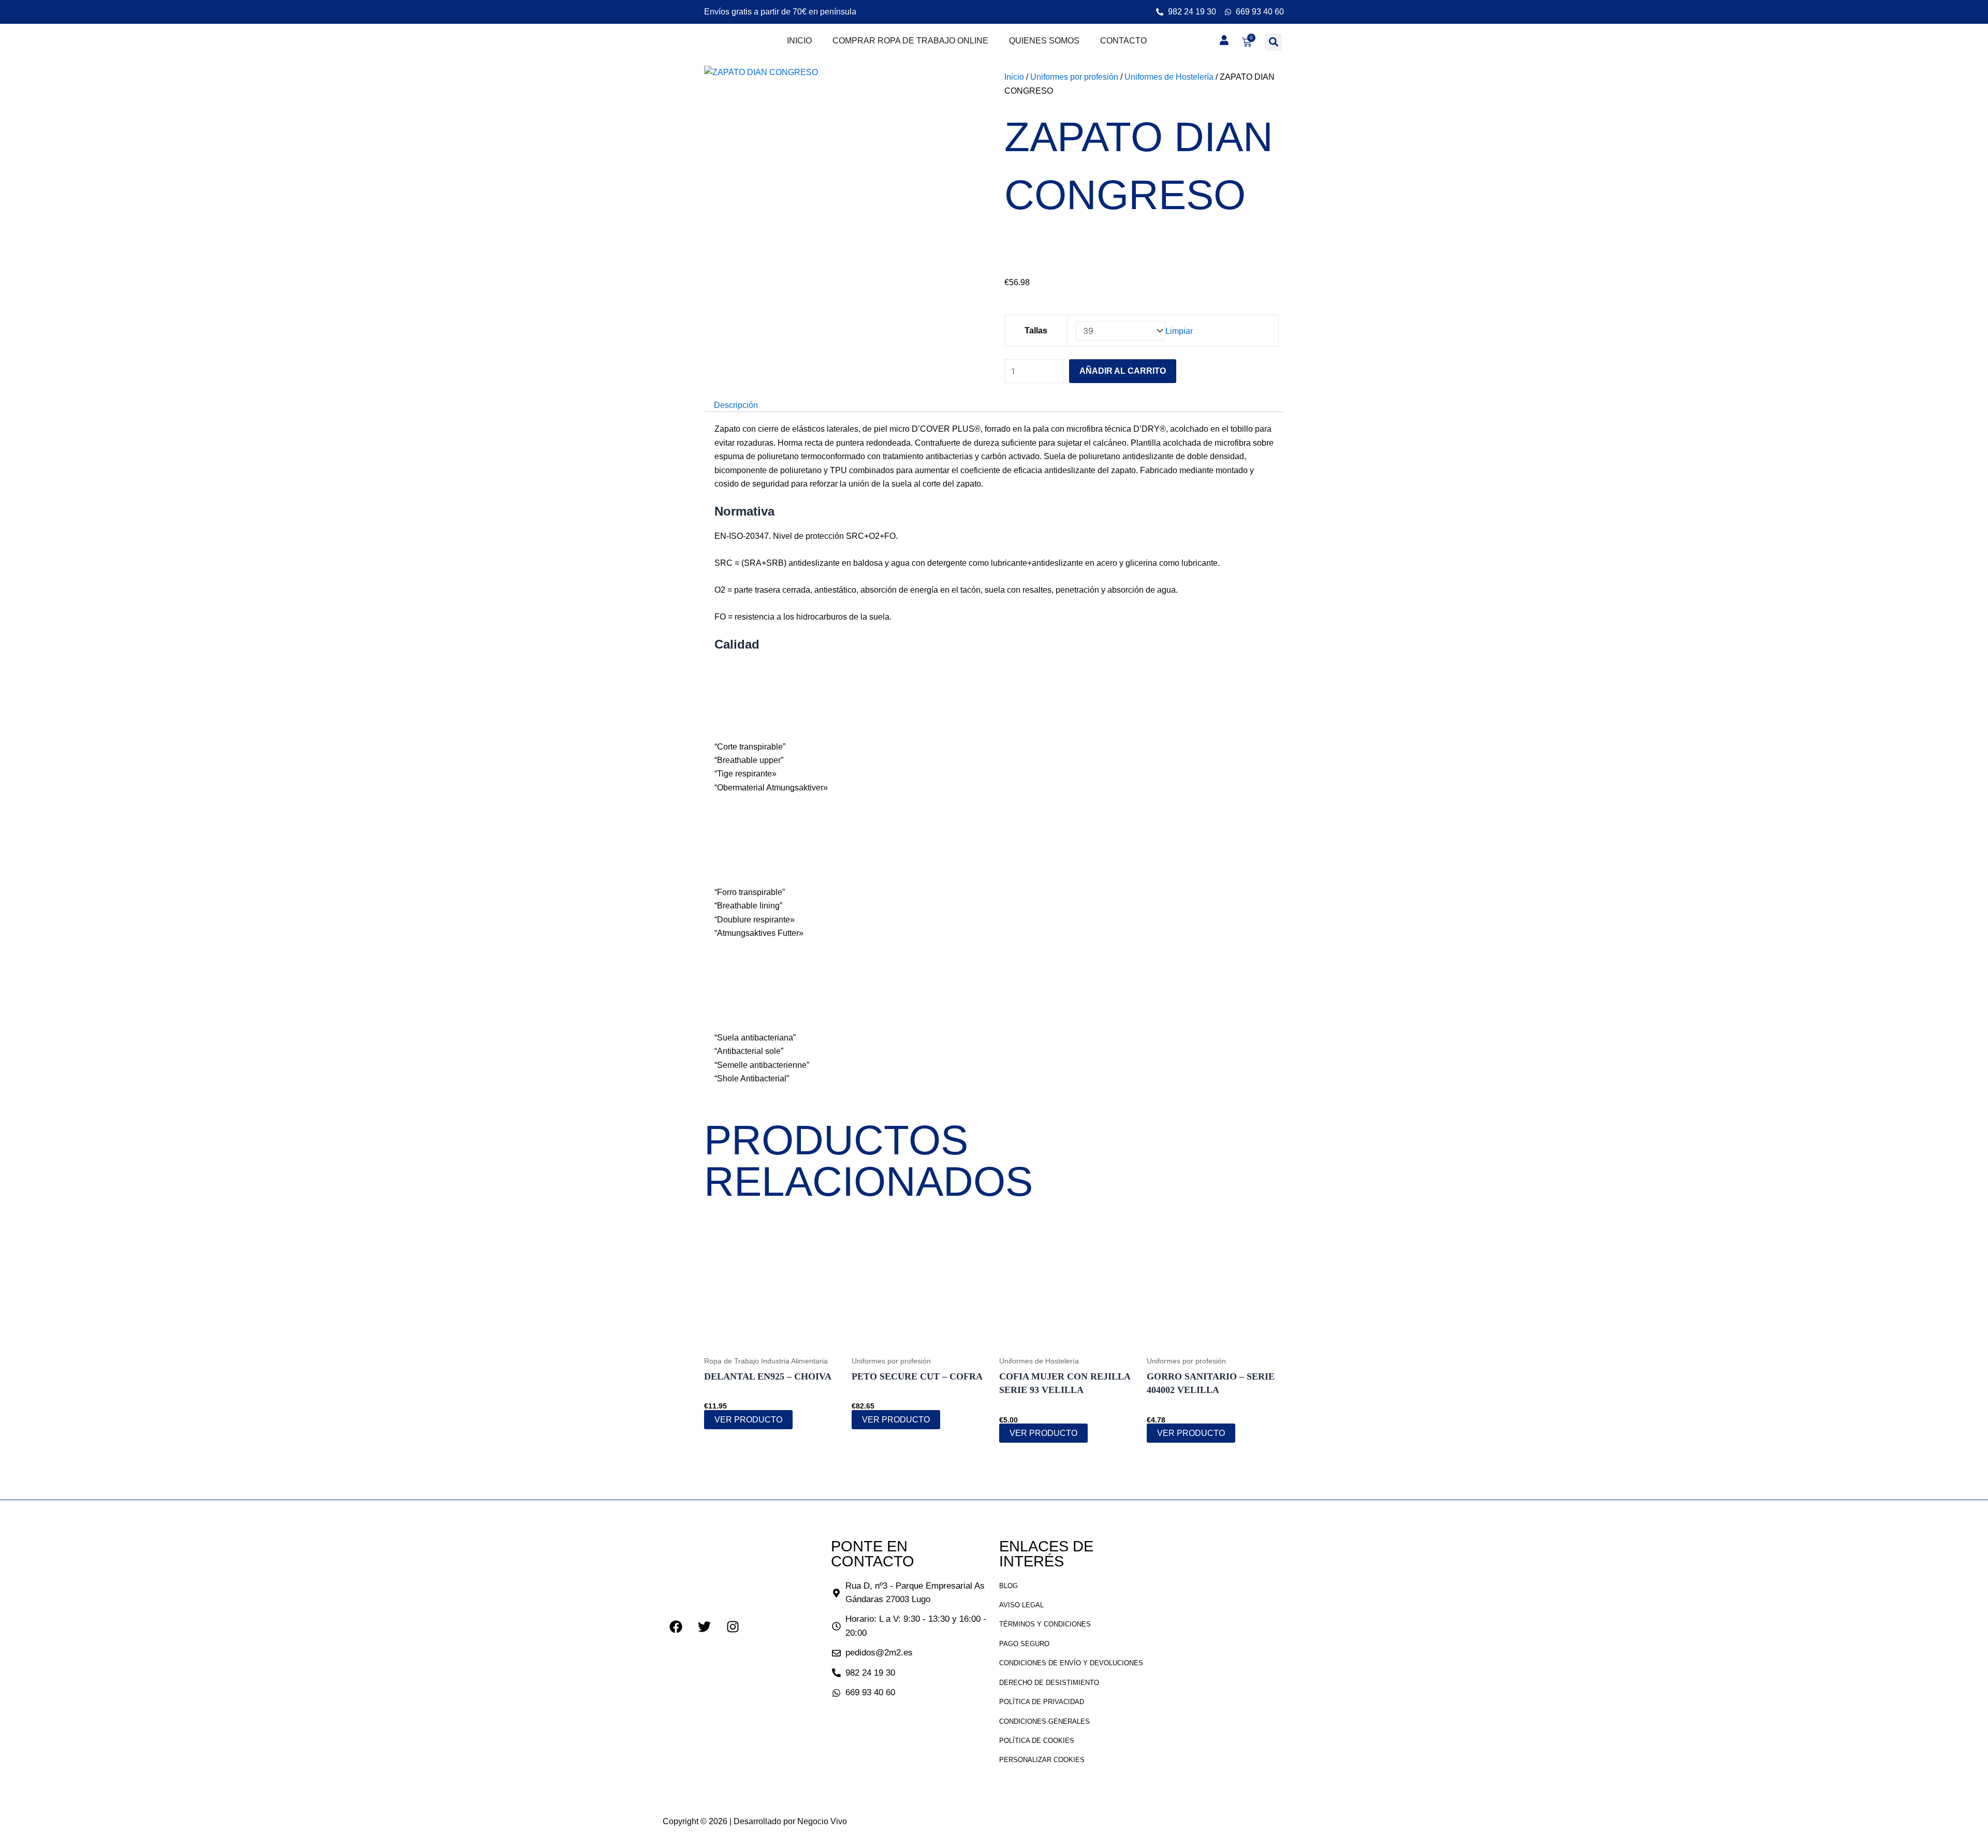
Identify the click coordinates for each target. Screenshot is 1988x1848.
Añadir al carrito (1123, 371)
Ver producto (748, 1420)
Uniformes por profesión (1074, 77)
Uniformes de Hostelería (1169, 77)
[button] (1273, 42)
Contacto (1123, 41)
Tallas (1036, 331)
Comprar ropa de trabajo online (910, 41)
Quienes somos (1044, 41)
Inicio (799, 41)
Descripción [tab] (736, 405)
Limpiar (1179, 331)
